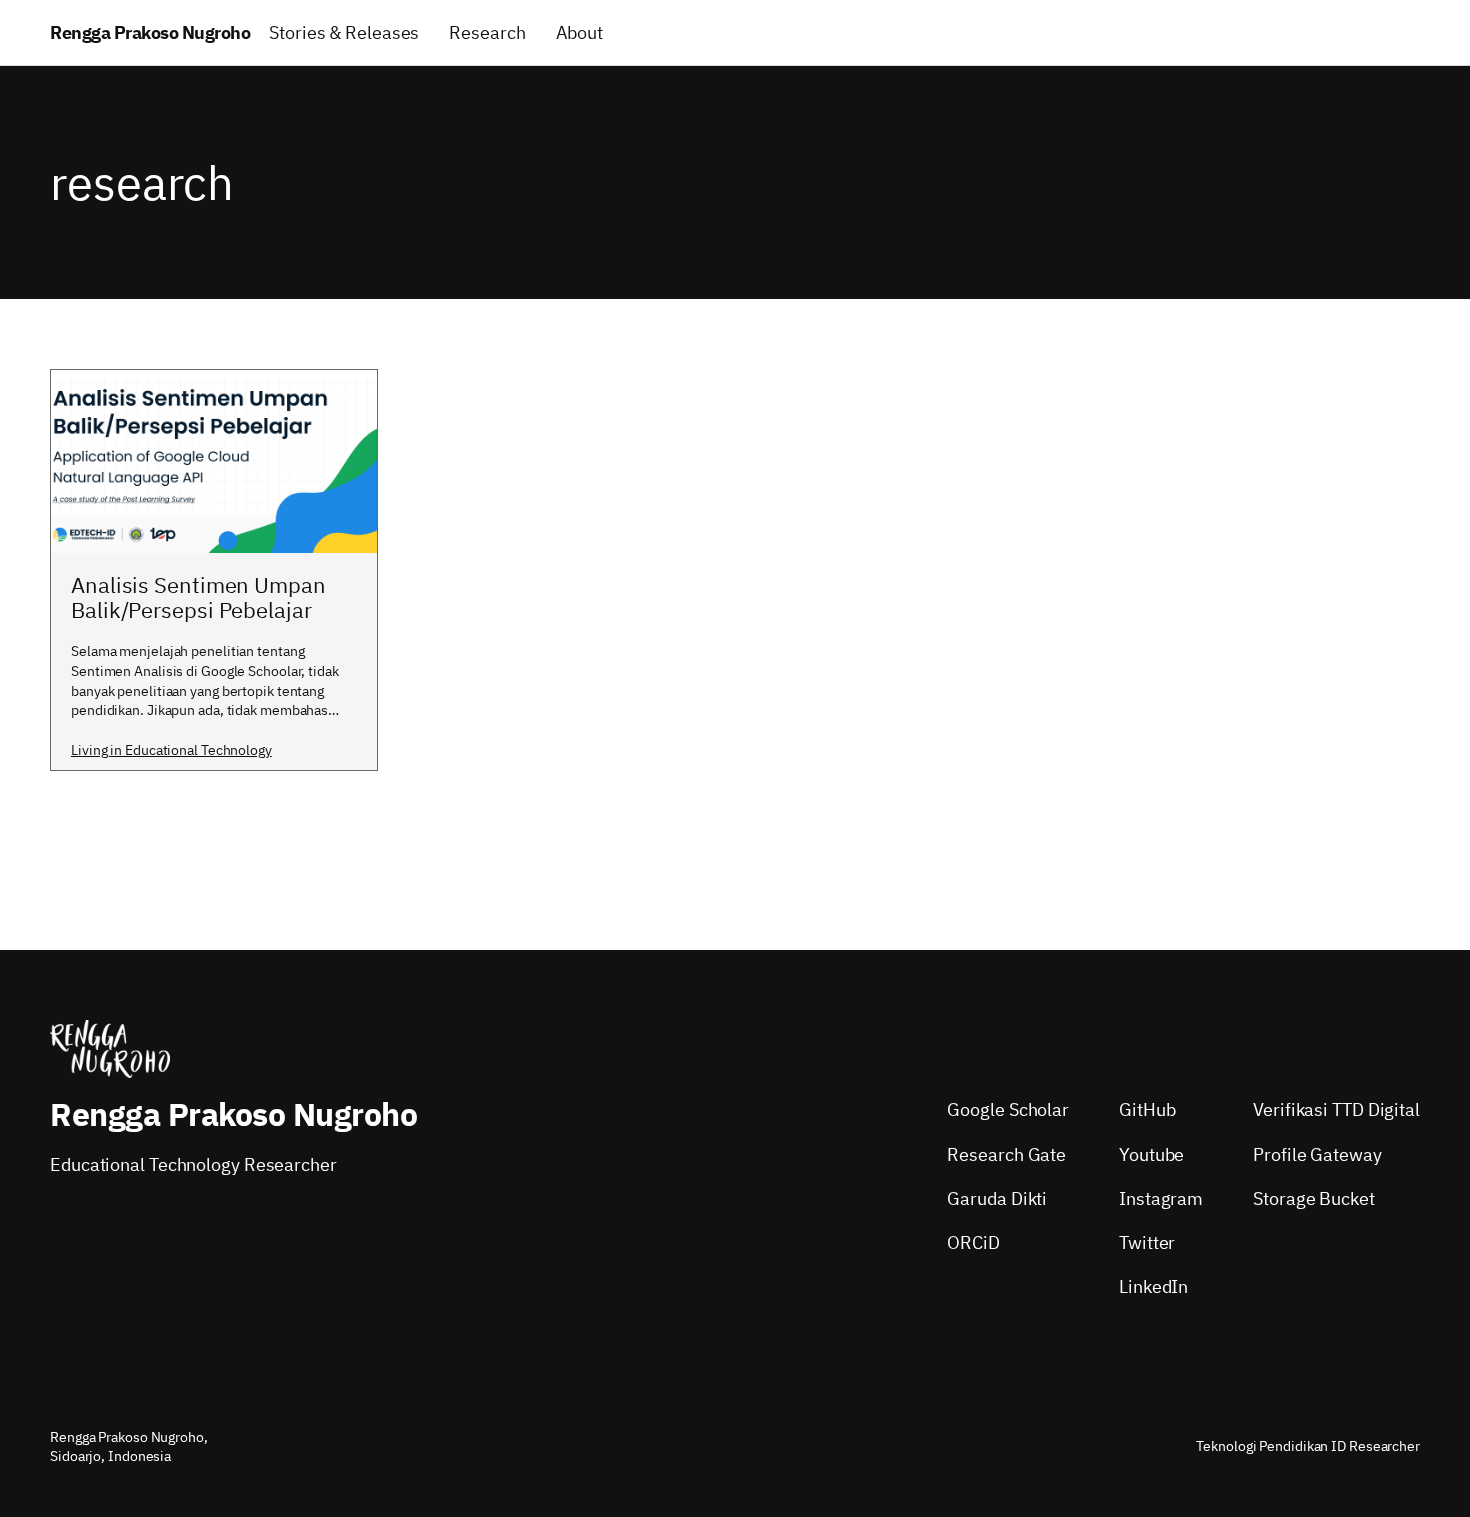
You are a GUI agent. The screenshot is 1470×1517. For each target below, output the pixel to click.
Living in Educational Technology (171, 750)
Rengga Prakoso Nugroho (150, 32)
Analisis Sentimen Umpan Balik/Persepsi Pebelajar (198, 597)
